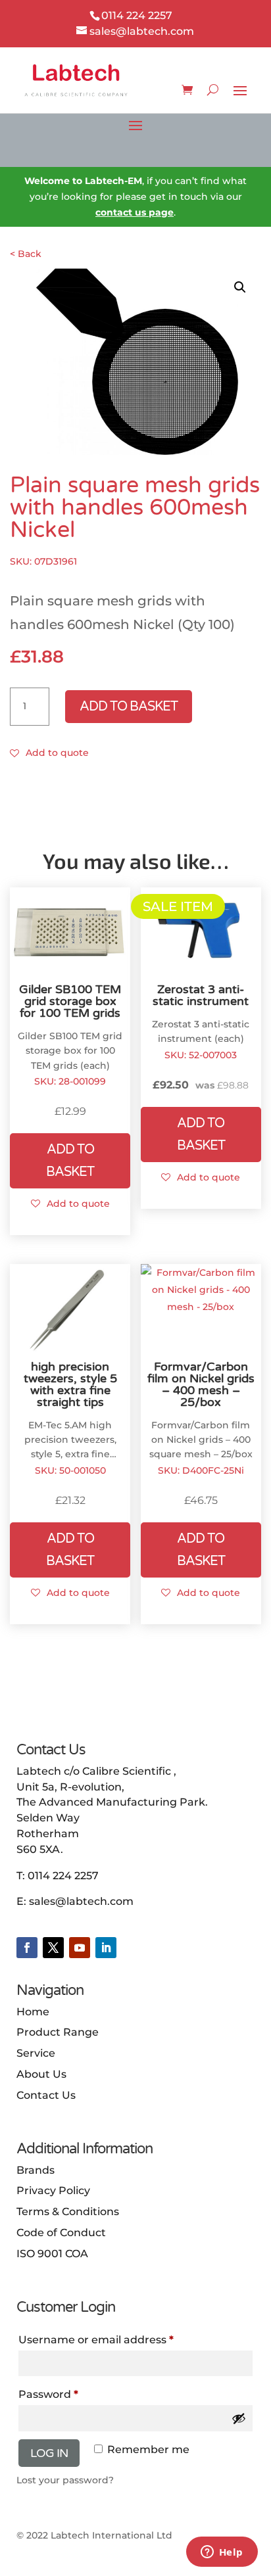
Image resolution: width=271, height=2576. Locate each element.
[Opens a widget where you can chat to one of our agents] (222, 2553)
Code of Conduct (61, 2233)
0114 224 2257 (63, 1876)
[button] (240, 287)
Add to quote (57, 753)
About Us (41, 2074)
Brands (36, 2170)
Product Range (58, 2032)
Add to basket (129, 707)
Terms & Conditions (68, 2212)
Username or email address (121, 2339)
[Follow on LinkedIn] (106, 1948)
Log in (49, 2453)
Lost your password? (65, 2480)
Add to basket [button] (70, 1161)
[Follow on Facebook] (27, 1948)
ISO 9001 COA (52, 2254)
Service (36, 2053)
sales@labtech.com (81, 1901)
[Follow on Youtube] (80, 1948)
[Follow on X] (53, 1948)
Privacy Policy (53, 2190)
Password (73, 2394)
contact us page (135, 212)
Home (33, 2012)
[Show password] (239, 2418)
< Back (26, 254)
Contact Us (46, 2095)
